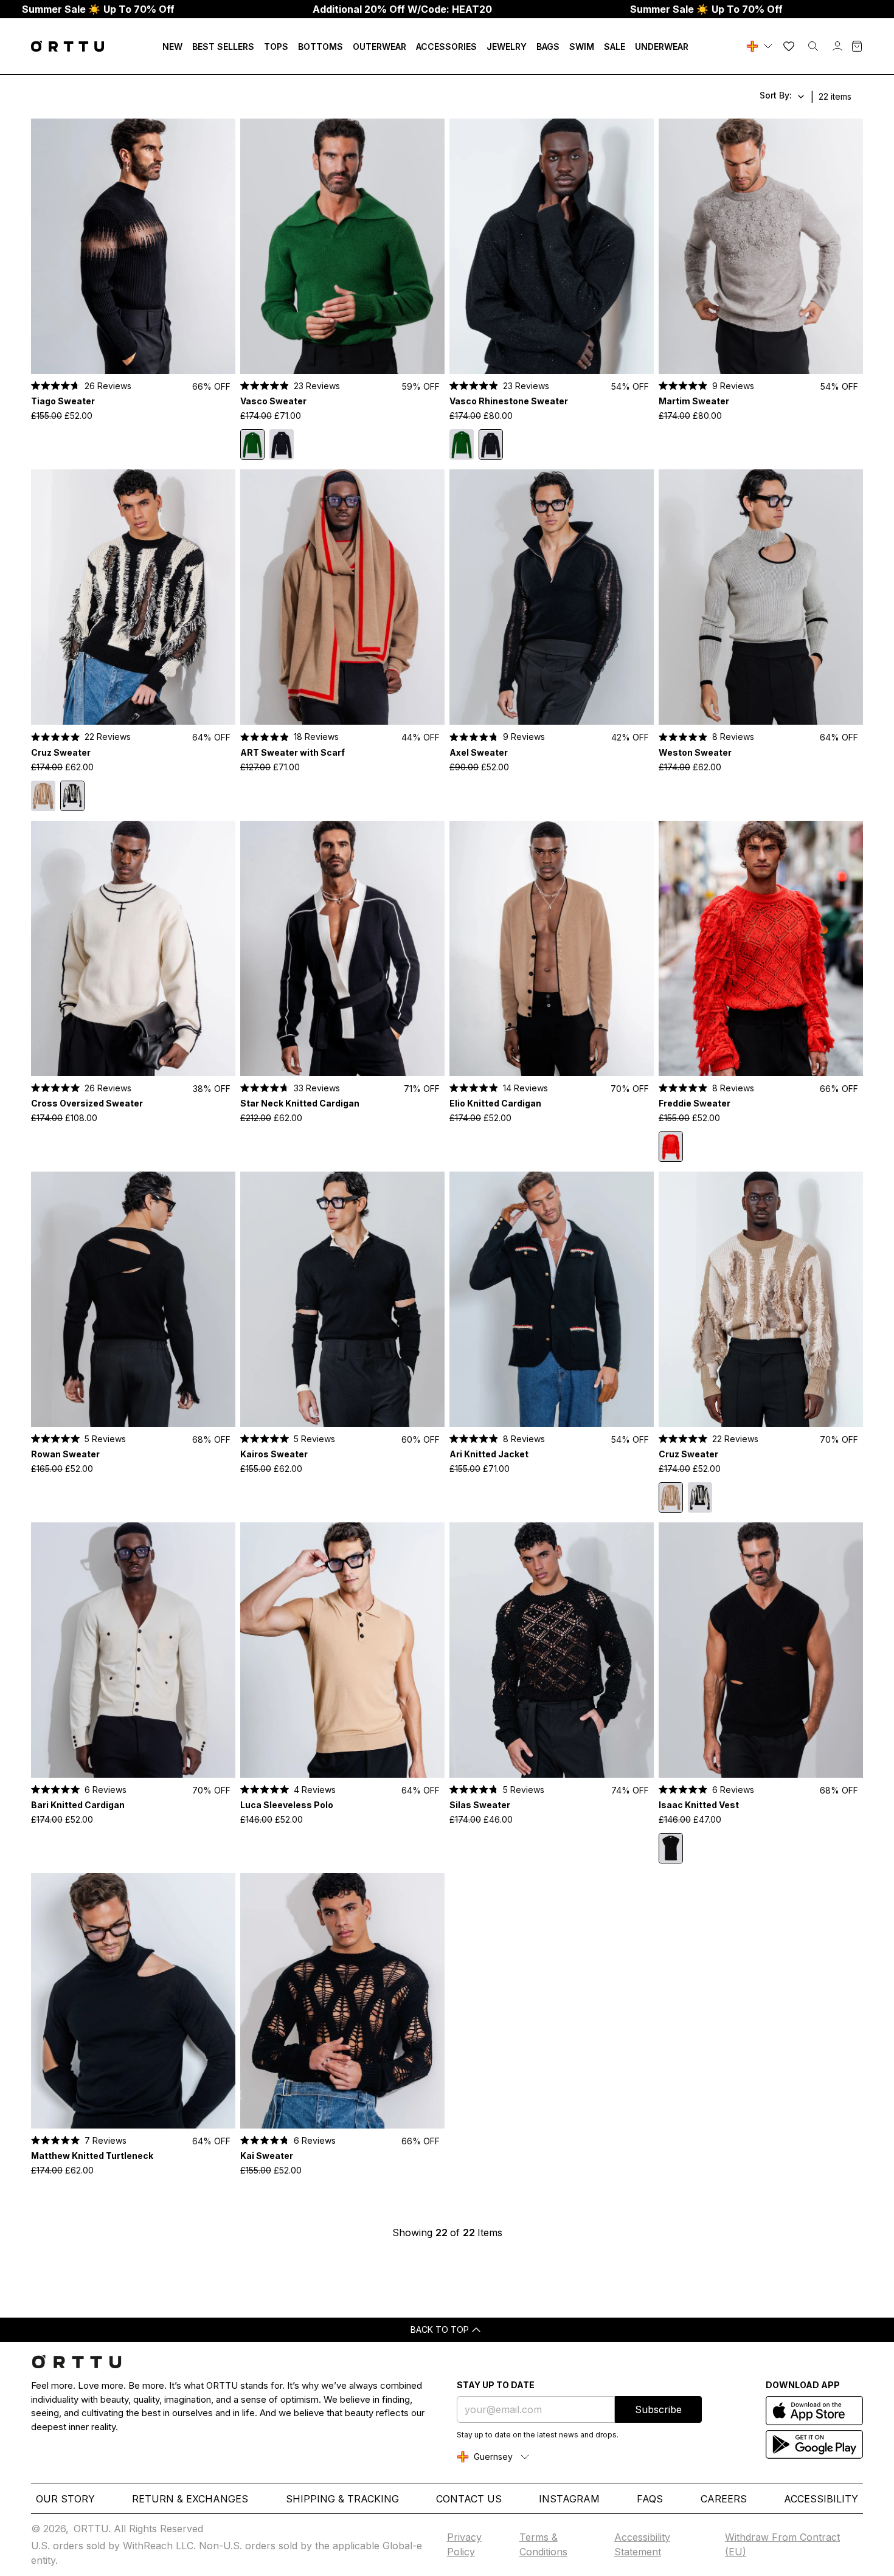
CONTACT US (469, 2499)
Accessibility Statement (642, 2544)
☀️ (98, 9)
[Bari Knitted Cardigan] (133, 1650)
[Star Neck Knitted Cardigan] (342, 948)
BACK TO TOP (440, 2329)
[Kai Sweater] (342, 2001)
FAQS (650, 2499)
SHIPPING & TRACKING (342, 2499)
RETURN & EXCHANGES (190, 2499)
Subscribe (658, 2409)
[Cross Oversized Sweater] (133, 948)
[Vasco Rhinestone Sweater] (282, 444)
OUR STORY (65, 2499)
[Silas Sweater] (552, 1650)
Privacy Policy (464, 2544)
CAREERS (724, 2499)
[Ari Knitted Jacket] (552, 1299)
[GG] (761, 46)
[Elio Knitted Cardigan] (552, 948)
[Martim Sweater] (761, 246)
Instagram (569, 2499)
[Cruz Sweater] (133, 597)
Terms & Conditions (543, 2544)
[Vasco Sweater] (342, 246)
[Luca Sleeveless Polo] (342, 1650)
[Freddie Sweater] (761, 948)
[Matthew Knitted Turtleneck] (133, 2001)
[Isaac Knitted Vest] (761, 1650)
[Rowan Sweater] (133, 1299)
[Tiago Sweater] (133, 246)
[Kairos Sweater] (342, 1299)
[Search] (813, 46)
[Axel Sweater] (552, 597)
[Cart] (857, 46)
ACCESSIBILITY (821, 2499)
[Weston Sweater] (761, 597)
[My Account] (837, 46)
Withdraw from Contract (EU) (782, 2544)
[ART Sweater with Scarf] (342, 597)
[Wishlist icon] (789, 46)
